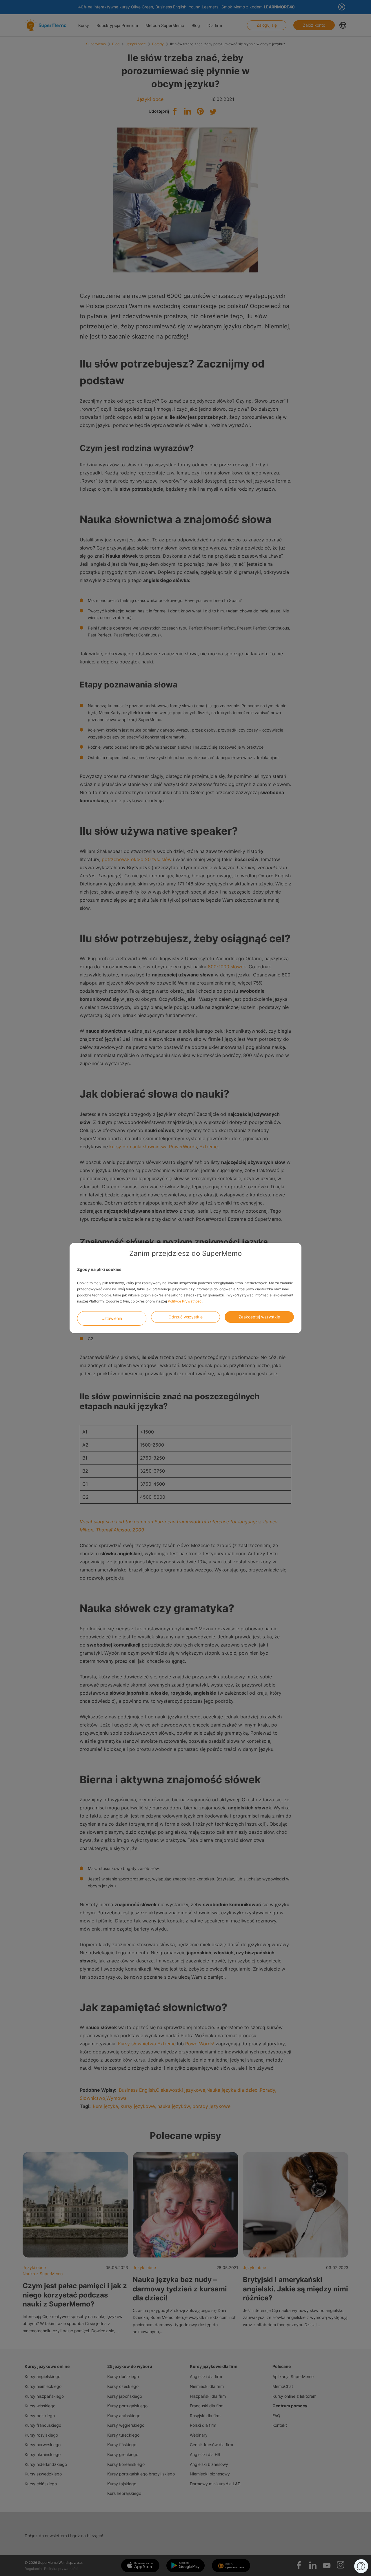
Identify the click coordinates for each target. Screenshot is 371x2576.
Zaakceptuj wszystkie (259, 1317)
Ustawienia (112, 1318)
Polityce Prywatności (185, 1301)
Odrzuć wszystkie (185, 1317)
